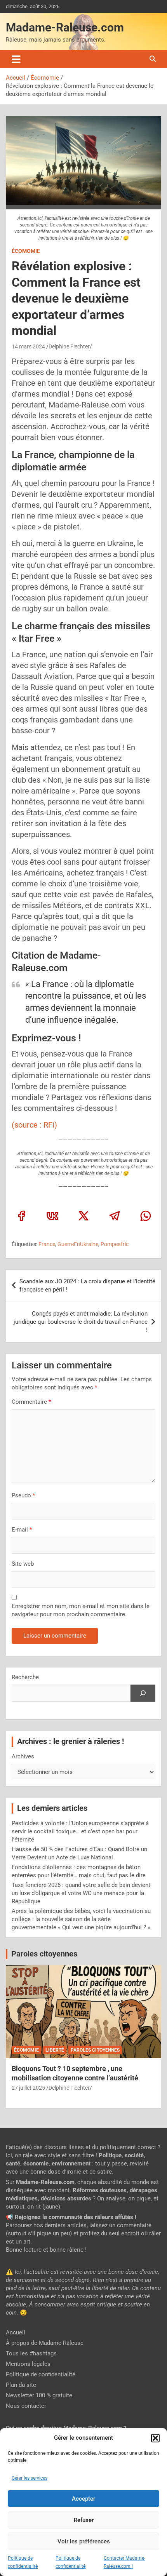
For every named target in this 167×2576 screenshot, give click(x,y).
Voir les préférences (84, 2541)
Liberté (55, 2050)
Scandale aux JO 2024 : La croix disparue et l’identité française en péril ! (87, 1285)
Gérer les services (30, 2478)
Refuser (84, 2520)
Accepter (83, 2499)
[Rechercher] (143, 1693)
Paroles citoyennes (44, 1954)
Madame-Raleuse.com (65, 27)
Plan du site (21, 2385)
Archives (23, 1756)
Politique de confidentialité (41, 2374)
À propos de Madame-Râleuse (45, 2343)
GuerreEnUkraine (78, 1244)
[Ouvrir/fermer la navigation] (16, 59)
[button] (155, 2438)
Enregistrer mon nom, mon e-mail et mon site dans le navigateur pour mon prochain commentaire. (81, 1610)
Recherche (25, 1677)
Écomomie (26, 251)
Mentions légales (28, 2364)
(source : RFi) (34, 1125)
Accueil (16, 2332)
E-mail (22, 1530)
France (47, 1244)
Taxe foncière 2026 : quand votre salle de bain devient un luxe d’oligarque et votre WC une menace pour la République (81, 1893)
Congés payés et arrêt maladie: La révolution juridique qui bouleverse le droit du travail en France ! (81, 1322)
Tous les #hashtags (31, 2353)
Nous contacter (26, 2406)
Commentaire (31, 1402)
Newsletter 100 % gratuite (39, 2395)
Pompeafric (115, 1244)
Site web (23, 1564)
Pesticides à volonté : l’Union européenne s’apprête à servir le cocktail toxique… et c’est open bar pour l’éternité (80, 1831)
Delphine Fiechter (69, 346)
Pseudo (21, 1495)
